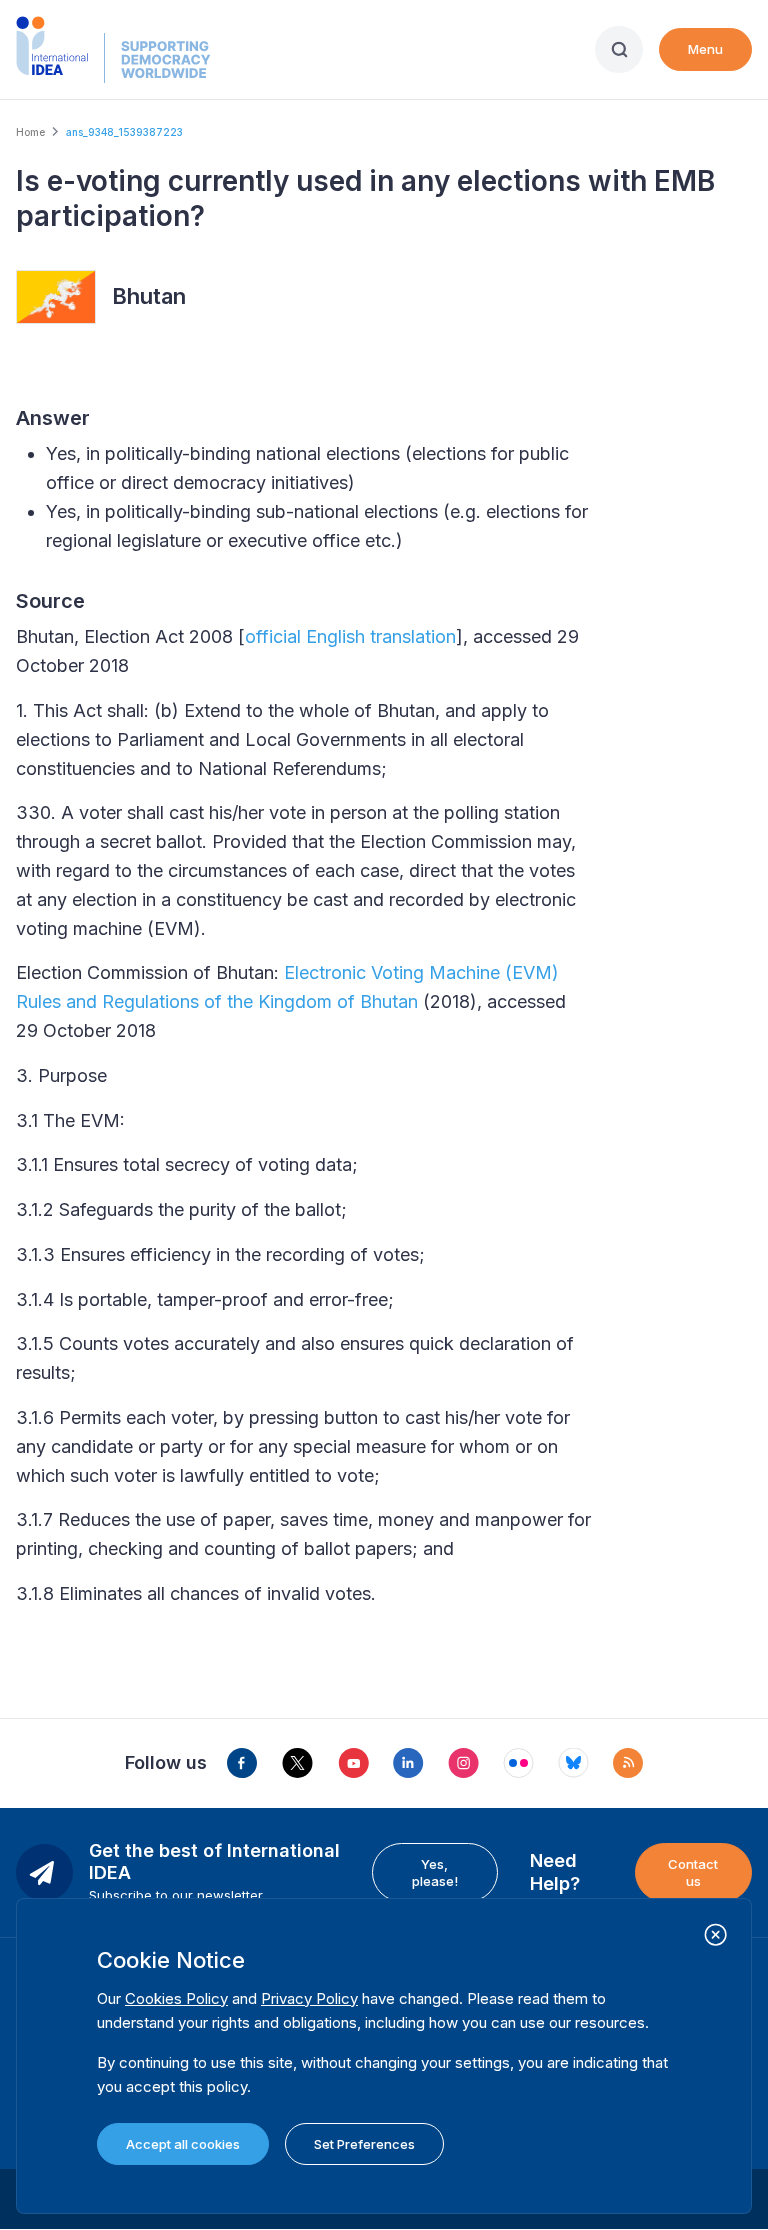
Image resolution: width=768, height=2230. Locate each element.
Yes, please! (435, 1872)
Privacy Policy (309, 1998)
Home (30, 132)
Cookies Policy (176, 1998)
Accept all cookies (183, 2144)
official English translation (350, 636)
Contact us (693, 1872)
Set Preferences (364, 2144)
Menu (705, 49)
